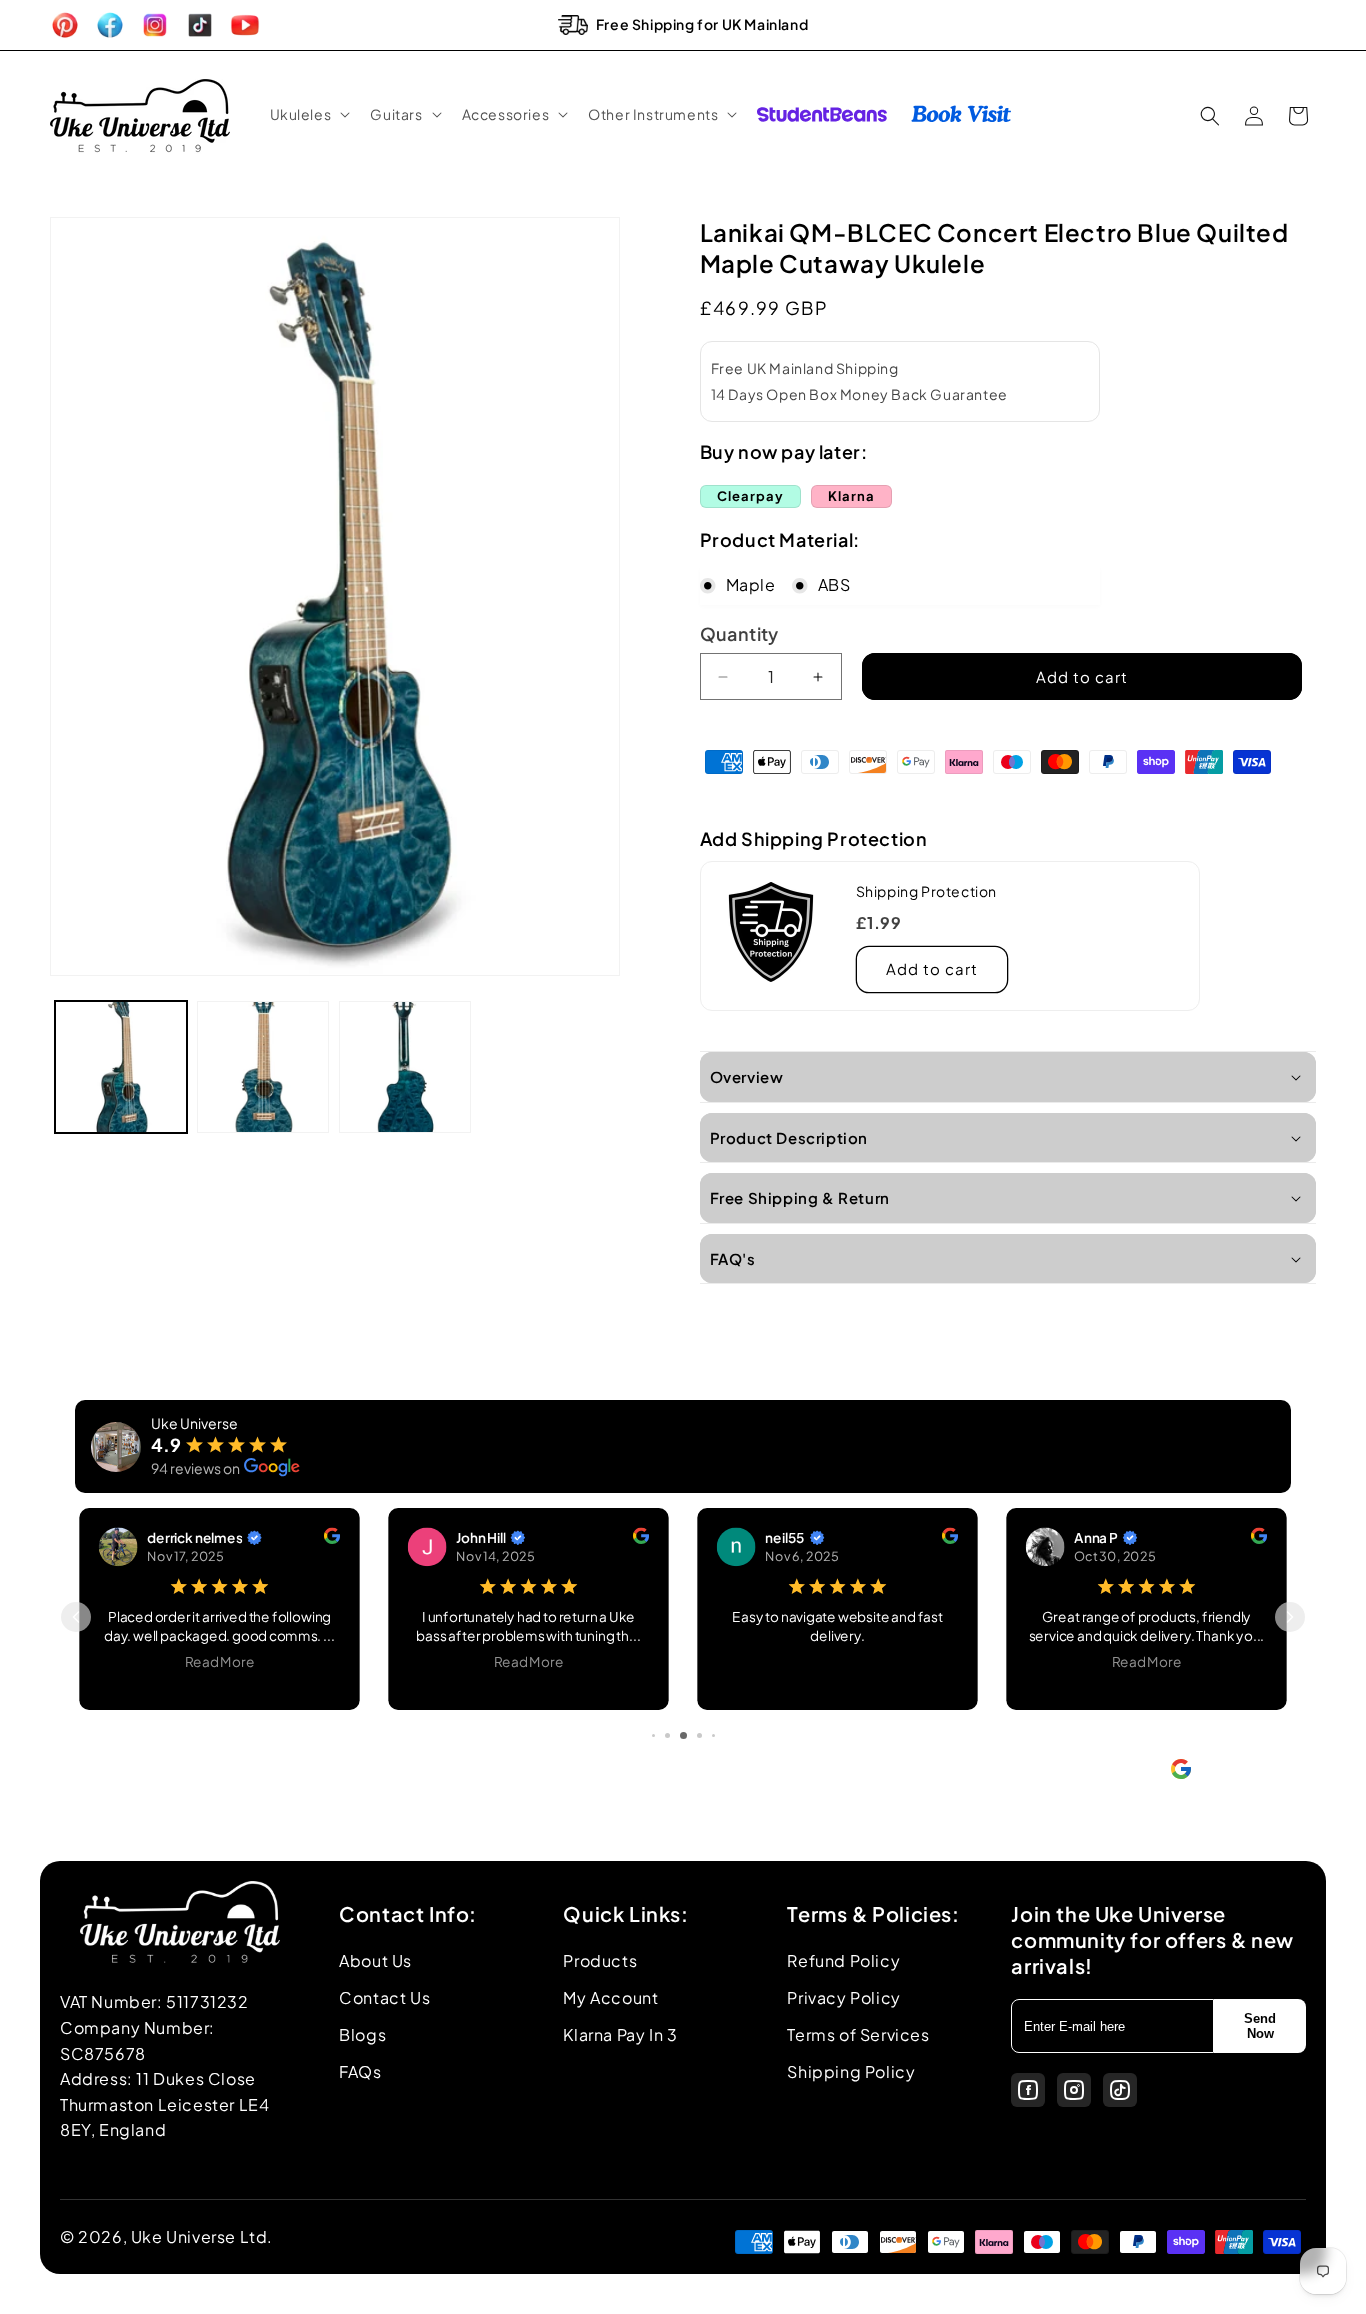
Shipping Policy (851, 2071)
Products (600, 1960)
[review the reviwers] (332, 1538)
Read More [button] (220, 1661)
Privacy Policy (843, 1997)
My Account (610, 1997)
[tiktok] (1120, 2090)
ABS (834, 584)
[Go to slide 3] (653, 1735)
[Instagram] (1074, 2090)
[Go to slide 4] (667, 1735)
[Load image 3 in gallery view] (405, 1067)
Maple (751, 584)
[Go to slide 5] (683, 1735)
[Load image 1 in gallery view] (121, 1067)
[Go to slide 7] (713, 1735)
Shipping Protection (926, 891)
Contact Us (384, 1997)
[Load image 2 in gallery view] (263, 1067)
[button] (308, 114)
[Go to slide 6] (699, 1735)
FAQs (360, 2071)
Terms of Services (858, 2034)
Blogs (362, 2034)
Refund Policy (843, 1960)
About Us (375, 1960)
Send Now (1260, 2026)
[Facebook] (1028, 2090)
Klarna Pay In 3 (620, 2034)
